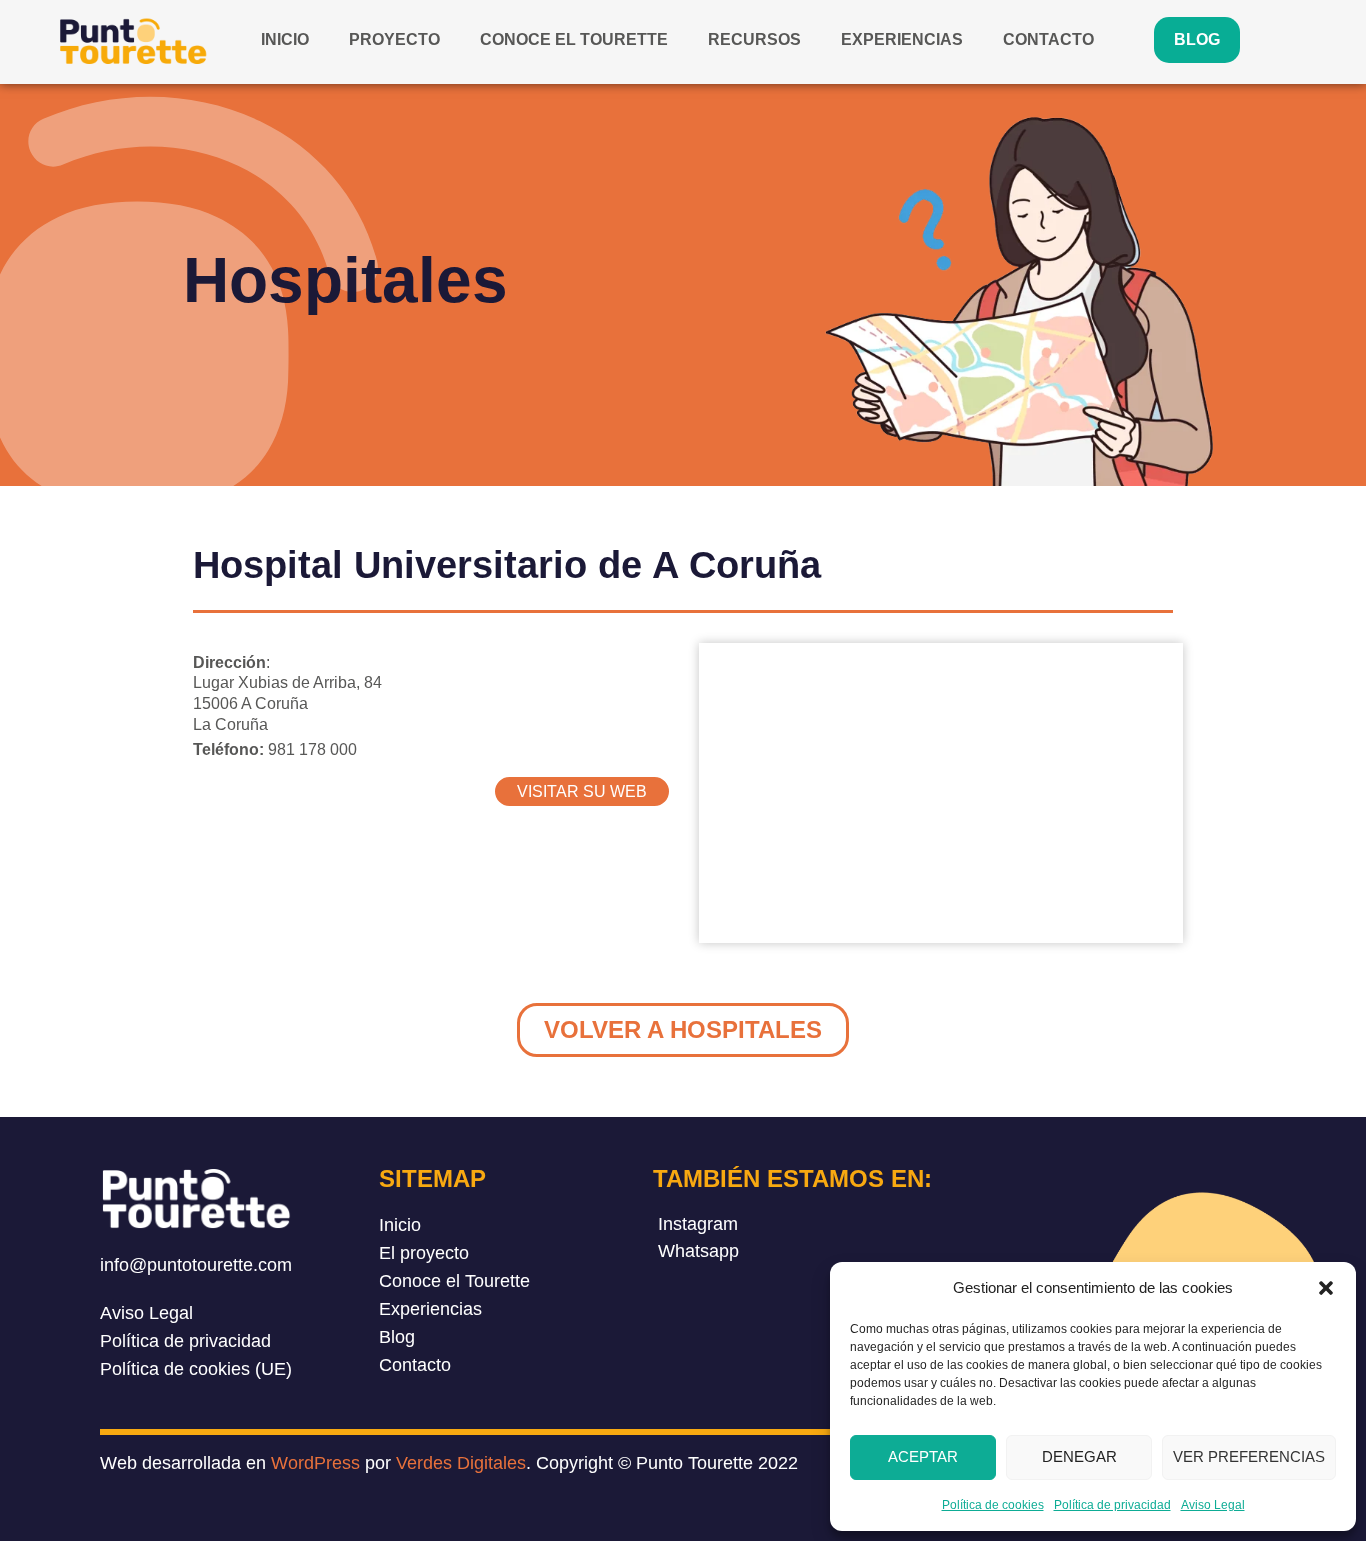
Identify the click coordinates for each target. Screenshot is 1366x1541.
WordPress (315, 1463)
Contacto (1048, 39)
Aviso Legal (1213, 1505)
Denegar (1079, 1456)
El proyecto (424, 1253)
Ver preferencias (1249, 1456)
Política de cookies (993, 1505)
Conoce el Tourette (574, 39)
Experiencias (902, 39)
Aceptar (923, 1456)
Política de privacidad (1112, 1505)
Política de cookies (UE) (196, 1369)
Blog (1197, 39)
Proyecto (394, 39)
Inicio (285, 39)
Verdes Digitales (461, 1463)
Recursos (754, 39)
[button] (1326, 1288)
